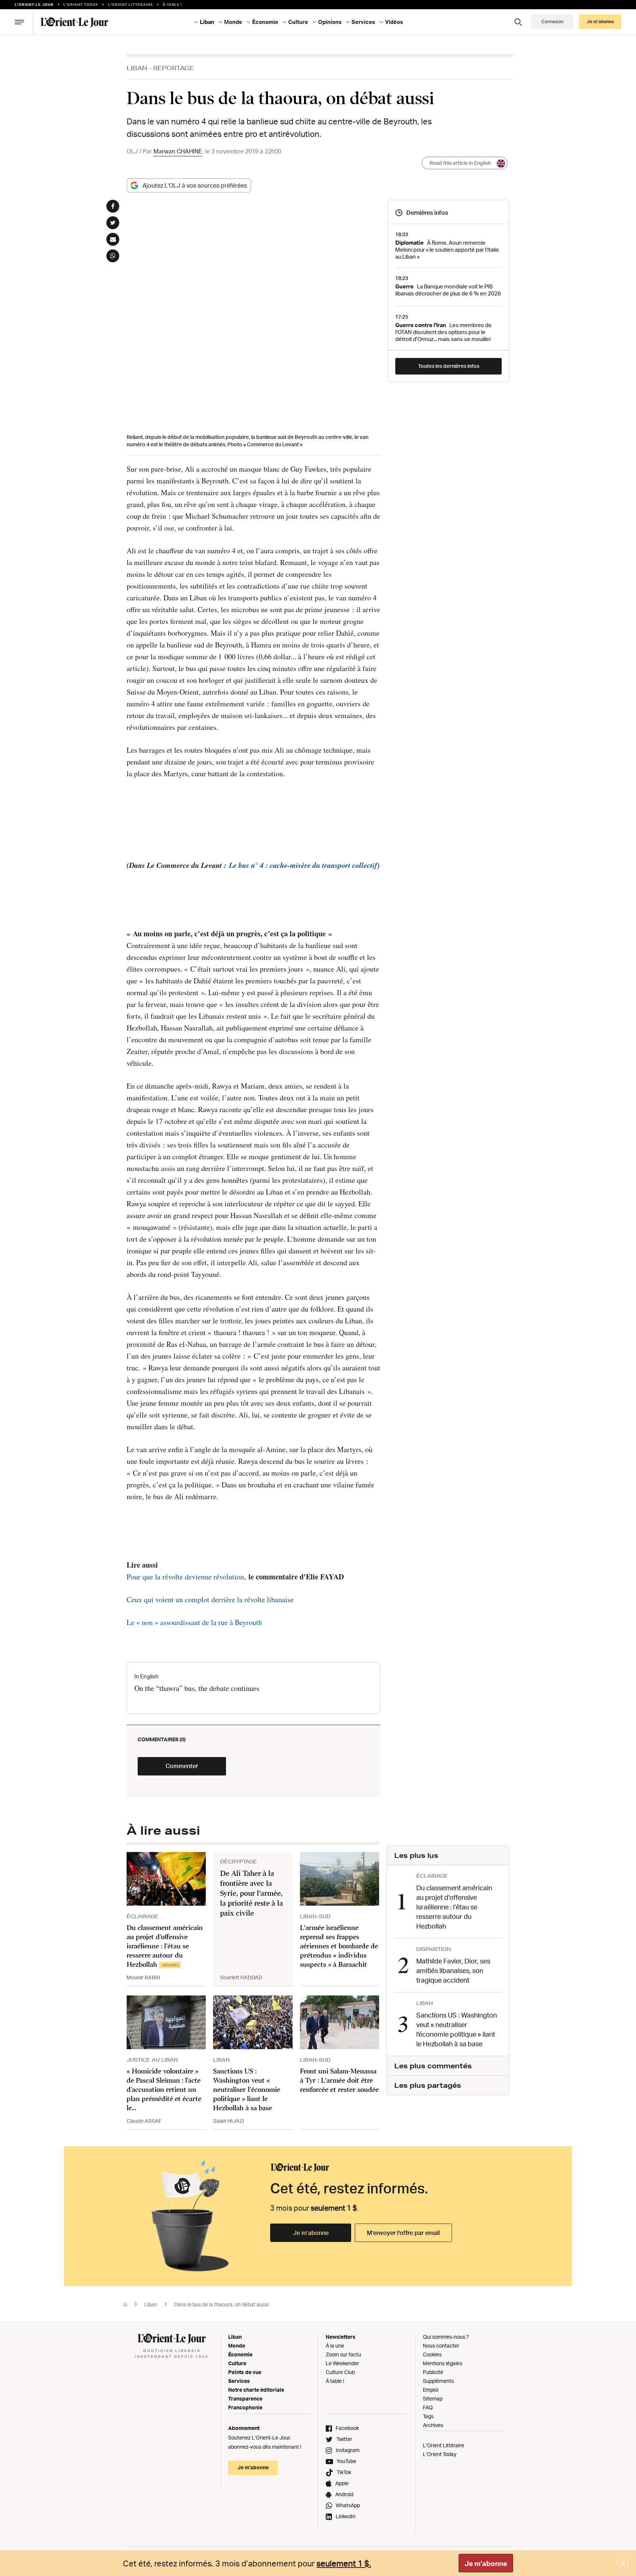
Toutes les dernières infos (449, 366)
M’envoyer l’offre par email (403, 2233)
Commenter (182, 1766)
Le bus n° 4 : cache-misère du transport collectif (303, 865)
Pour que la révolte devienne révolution (185, 1577)
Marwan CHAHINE (178, 151)
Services (239, 2381)
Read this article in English (460, 163)
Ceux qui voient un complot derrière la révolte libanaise (210, 1599)
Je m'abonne (486, 2563)
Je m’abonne (311, 2233)
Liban (137, 68)
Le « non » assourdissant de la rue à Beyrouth (194, 1622)
